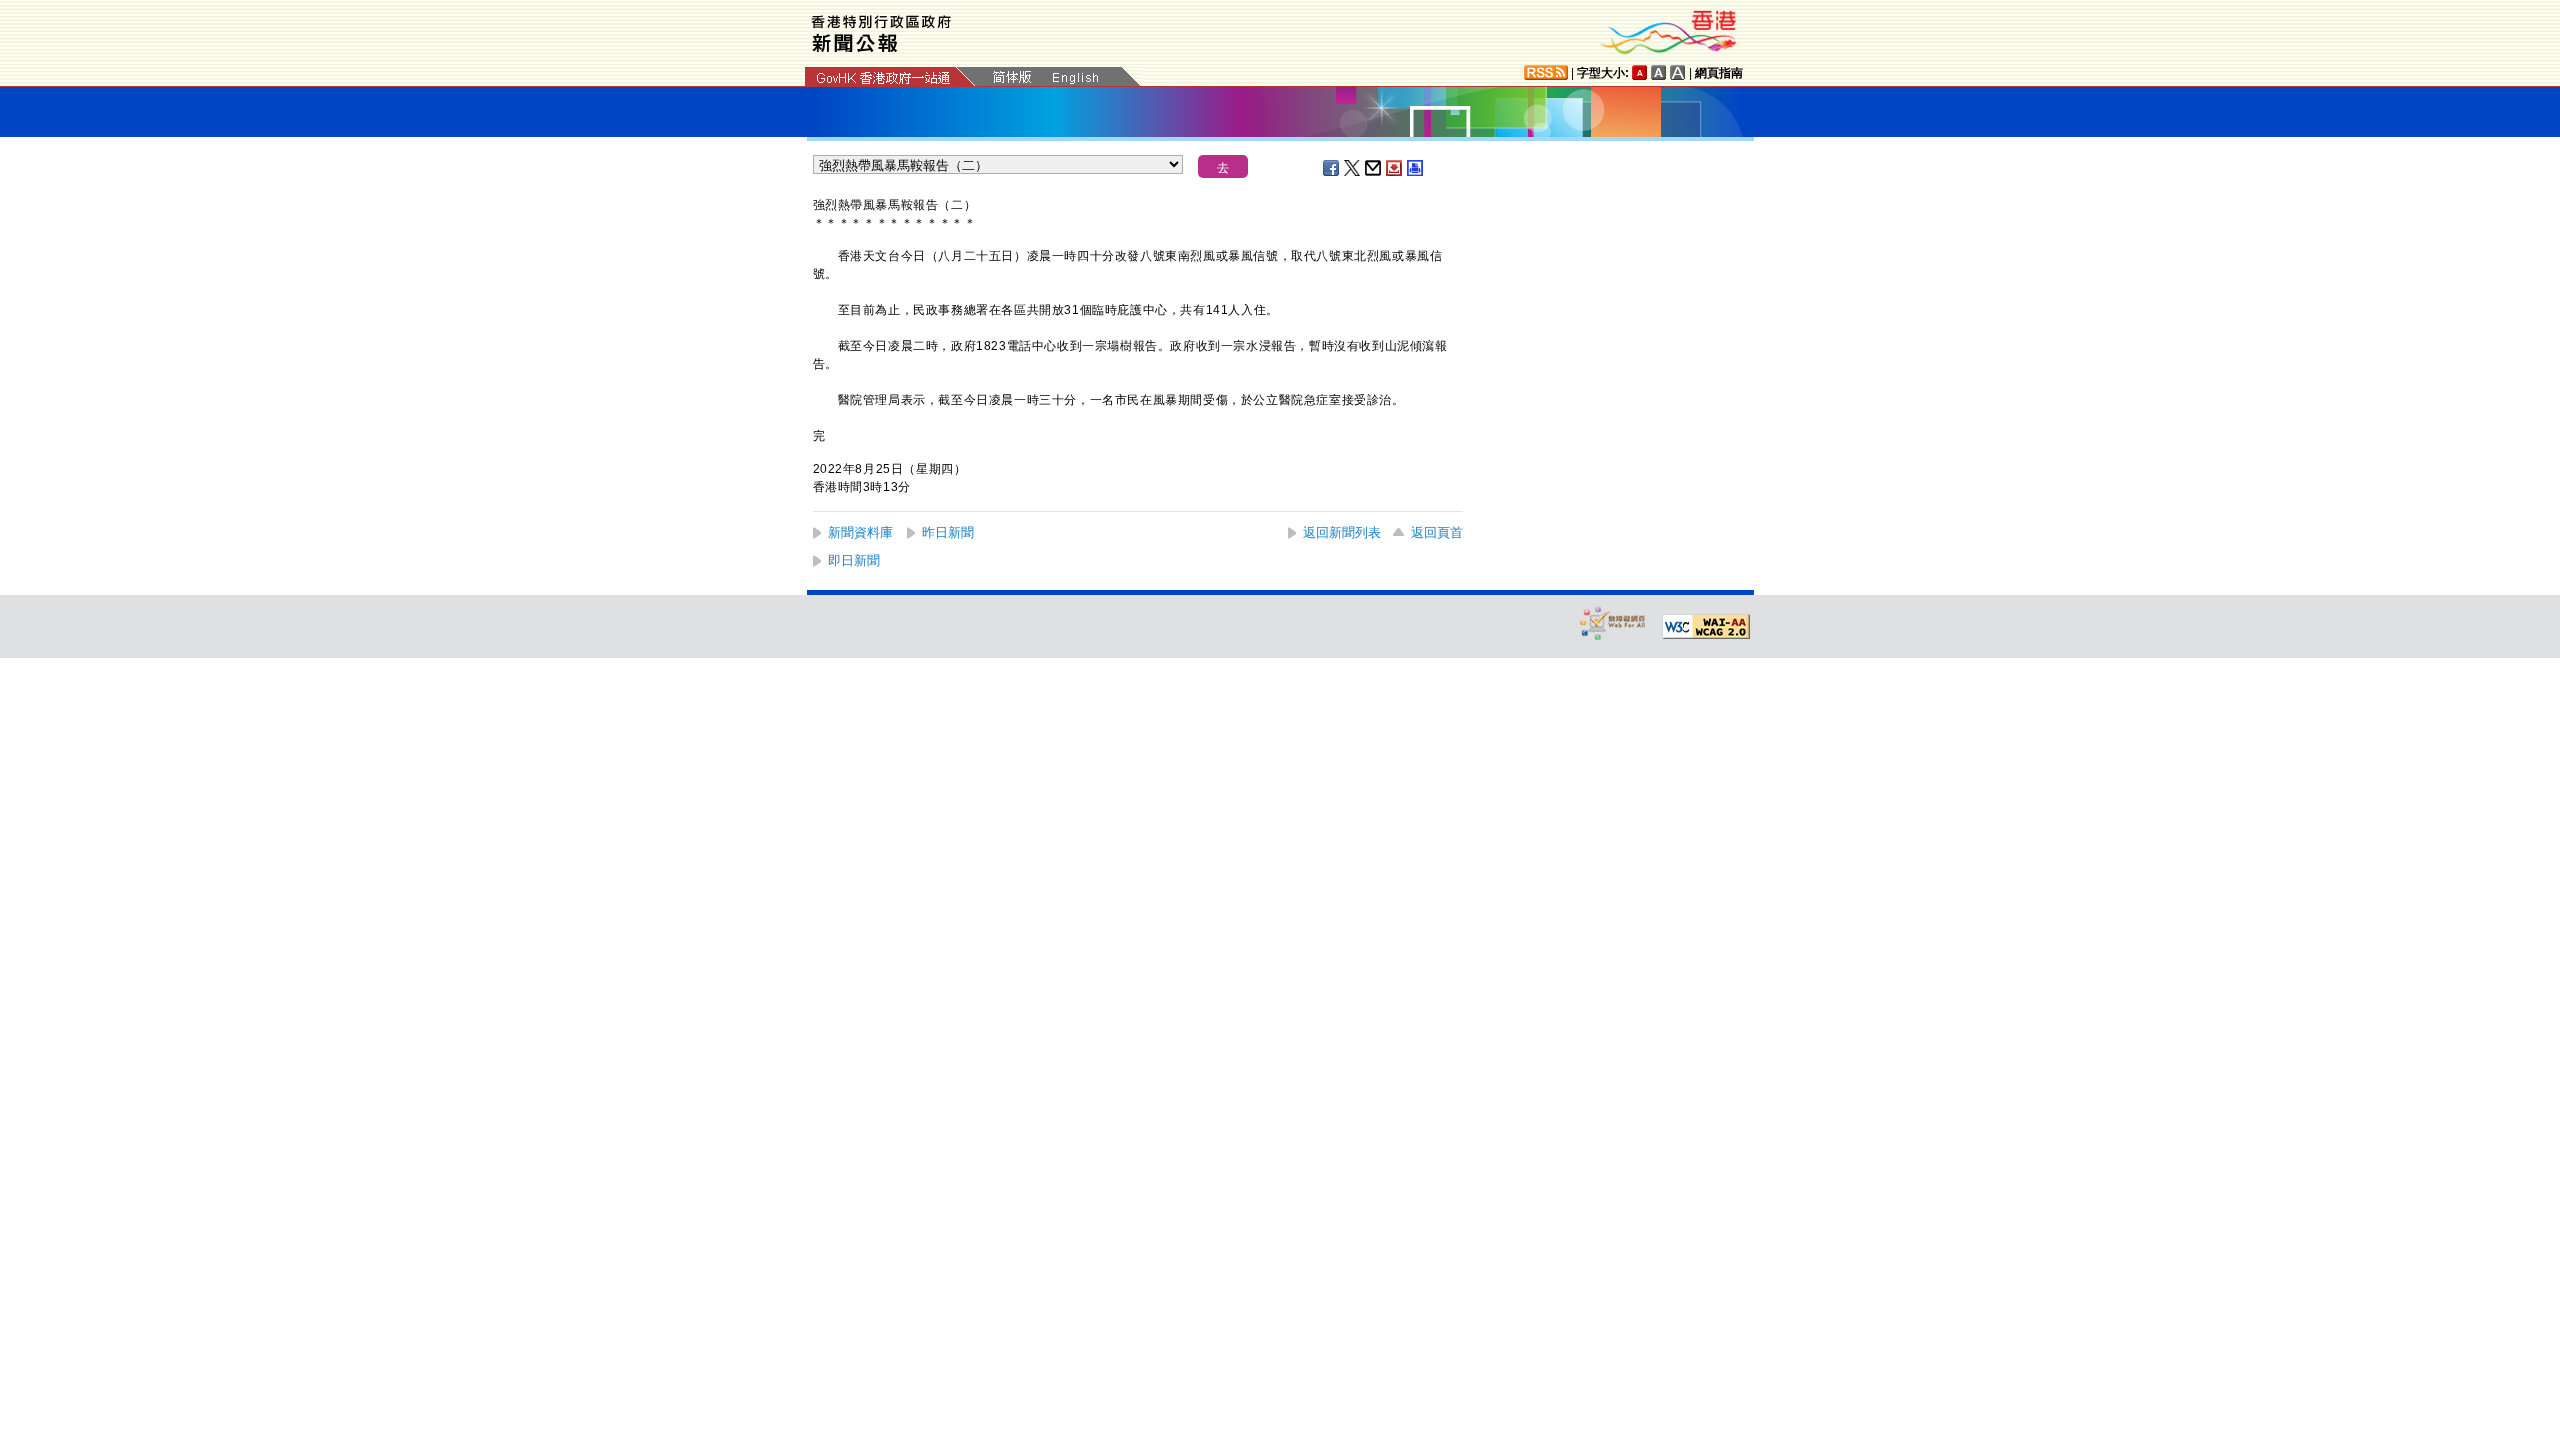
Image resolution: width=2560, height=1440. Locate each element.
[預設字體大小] (1640, 72)
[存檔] (1395, 168)
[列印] (1416, 168)
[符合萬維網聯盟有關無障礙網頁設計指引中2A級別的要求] (1706, 627)
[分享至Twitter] (1353, 168)
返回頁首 (1437, 532)
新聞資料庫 (860, 532)
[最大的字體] (1678, 72)
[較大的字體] (1659, 72)
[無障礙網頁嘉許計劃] (1613, 622)
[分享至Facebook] (1332, 168)
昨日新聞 (948, 532)
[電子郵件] (1374, 168)
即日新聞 (854, 560)
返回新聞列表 (1342, 532)
